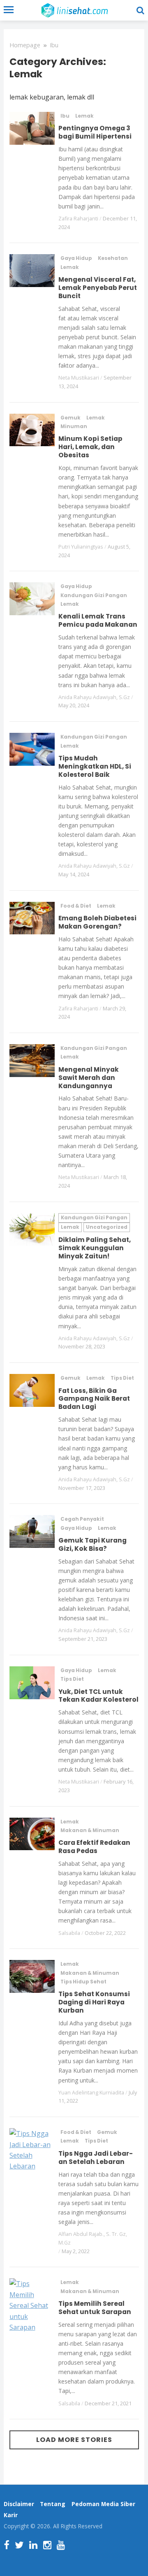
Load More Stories (74, 2440)
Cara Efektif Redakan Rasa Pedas (94, 1847)
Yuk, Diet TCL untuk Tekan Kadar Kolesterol (98, 1696)
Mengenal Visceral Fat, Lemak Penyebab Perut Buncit (98, 288)
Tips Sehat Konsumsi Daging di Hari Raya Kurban (94, 2002)
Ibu (54, 45)
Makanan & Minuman (90, 1830)
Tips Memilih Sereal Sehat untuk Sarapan (95, 2308)
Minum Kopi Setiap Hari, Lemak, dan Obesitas (90, 447)
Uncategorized (107, 1227)
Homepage (25, 45)
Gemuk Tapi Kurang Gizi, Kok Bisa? (92, 1544)
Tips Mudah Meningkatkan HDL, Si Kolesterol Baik (95, 766)
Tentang (53, 2504)
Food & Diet (76, 906)
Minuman (74, 426)
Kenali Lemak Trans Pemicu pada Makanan (98, 620)
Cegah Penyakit (82, 1519)
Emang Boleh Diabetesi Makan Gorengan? (97, 922)
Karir (11, 2515)
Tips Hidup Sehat (83, 1982)
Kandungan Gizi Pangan (94, 595)
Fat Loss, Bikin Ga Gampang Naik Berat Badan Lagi (94, 1399)
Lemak (84, 116)
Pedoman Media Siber (103, 2504)
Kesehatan (113, 258)
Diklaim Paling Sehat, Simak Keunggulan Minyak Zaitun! (95, 1248)
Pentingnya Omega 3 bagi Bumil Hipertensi (95, 132)
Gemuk (71, 418)
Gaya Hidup (76, 258)
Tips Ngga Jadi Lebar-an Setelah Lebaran (96, 2158)
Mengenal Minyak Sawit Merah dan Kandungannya (89, 1078)
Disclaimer (19, 2504)
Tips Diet (122, 1378)
